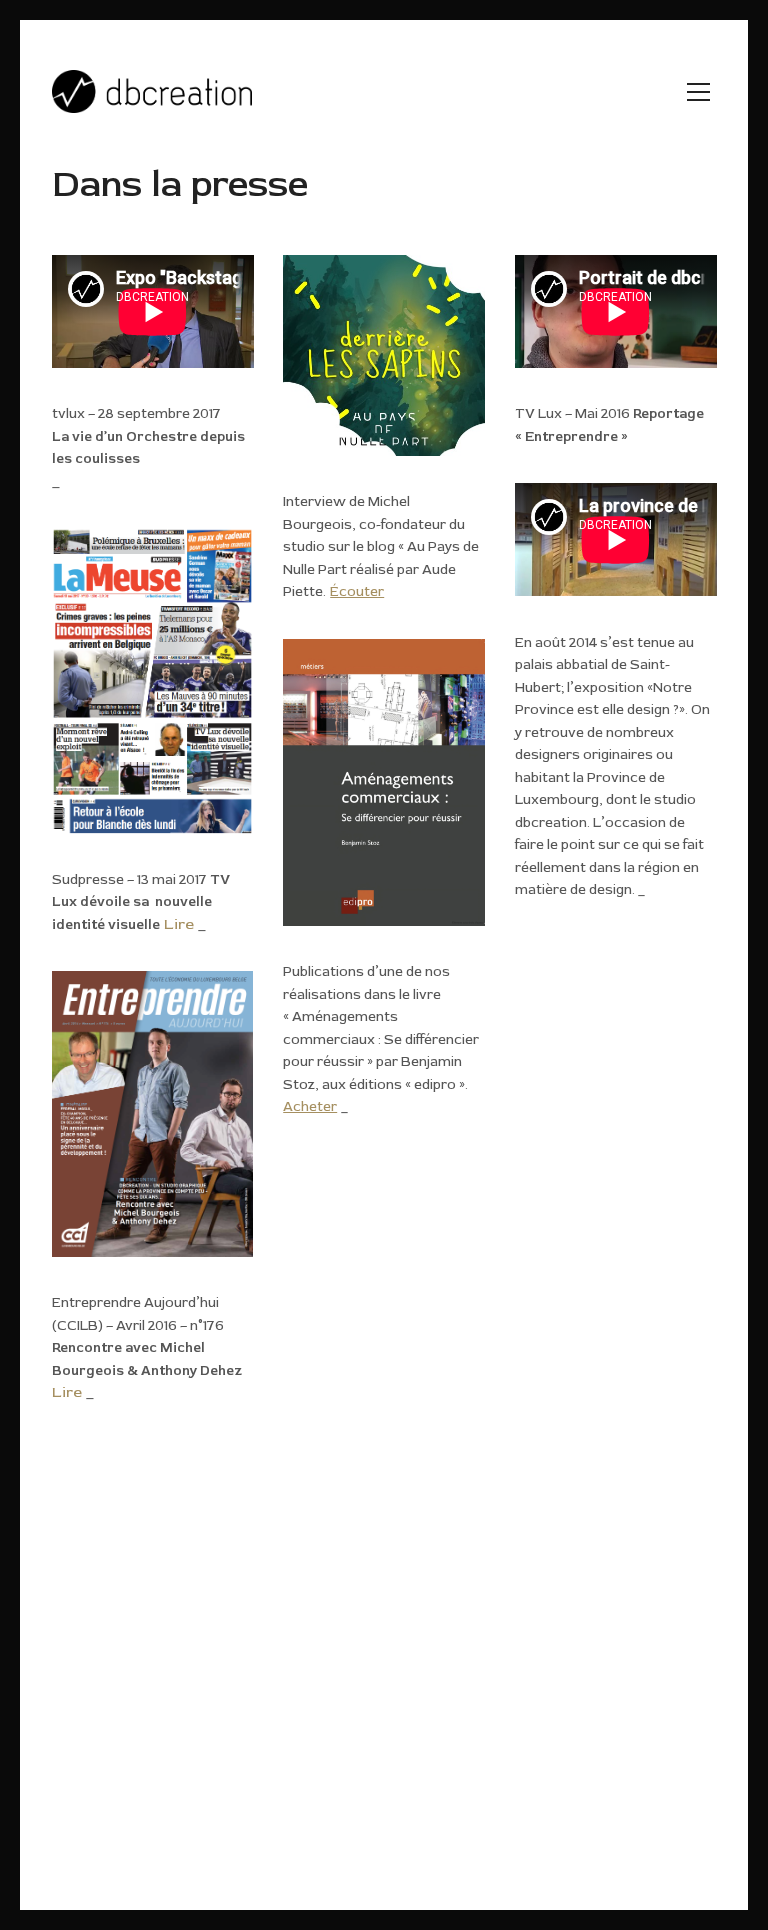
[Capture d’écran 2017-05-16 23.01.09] (153, 681)
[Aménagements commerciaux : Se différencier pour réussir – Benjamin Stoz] (384, 783)
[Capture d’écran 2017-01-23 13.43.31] (153, 1114)
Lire (179, 924)
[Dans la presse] (384, 356)
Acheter (310, 1107)
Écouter (357, 592)
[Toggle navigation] (698, 92)
